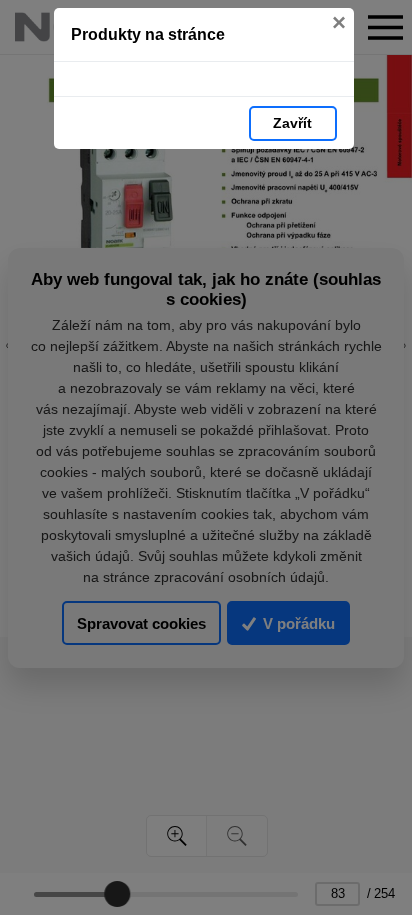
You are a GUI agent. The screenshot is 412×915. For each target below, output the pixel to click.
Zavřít (292, 123)
